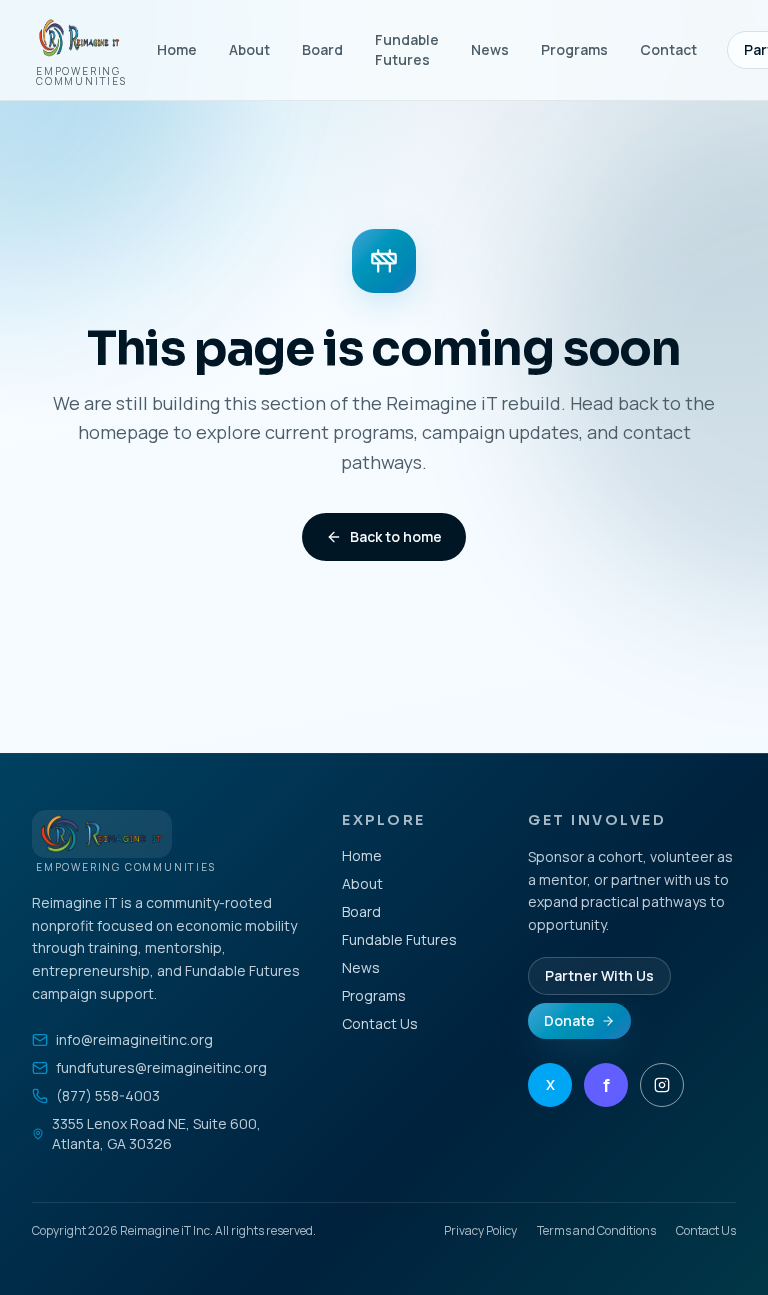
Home (177, 49)
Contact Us (380, 1023)
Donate (569, 1020)
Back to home (396, 536)
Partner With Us (599, 975)
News (490, 49)
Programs (574, 49)
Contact (668, 49)
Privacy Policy (480, 1231)
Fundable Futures (407, 49)
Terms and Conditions (596, 1231)
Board (322, 49)
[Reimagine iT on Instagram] (662, 1085)
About (249, 49)
